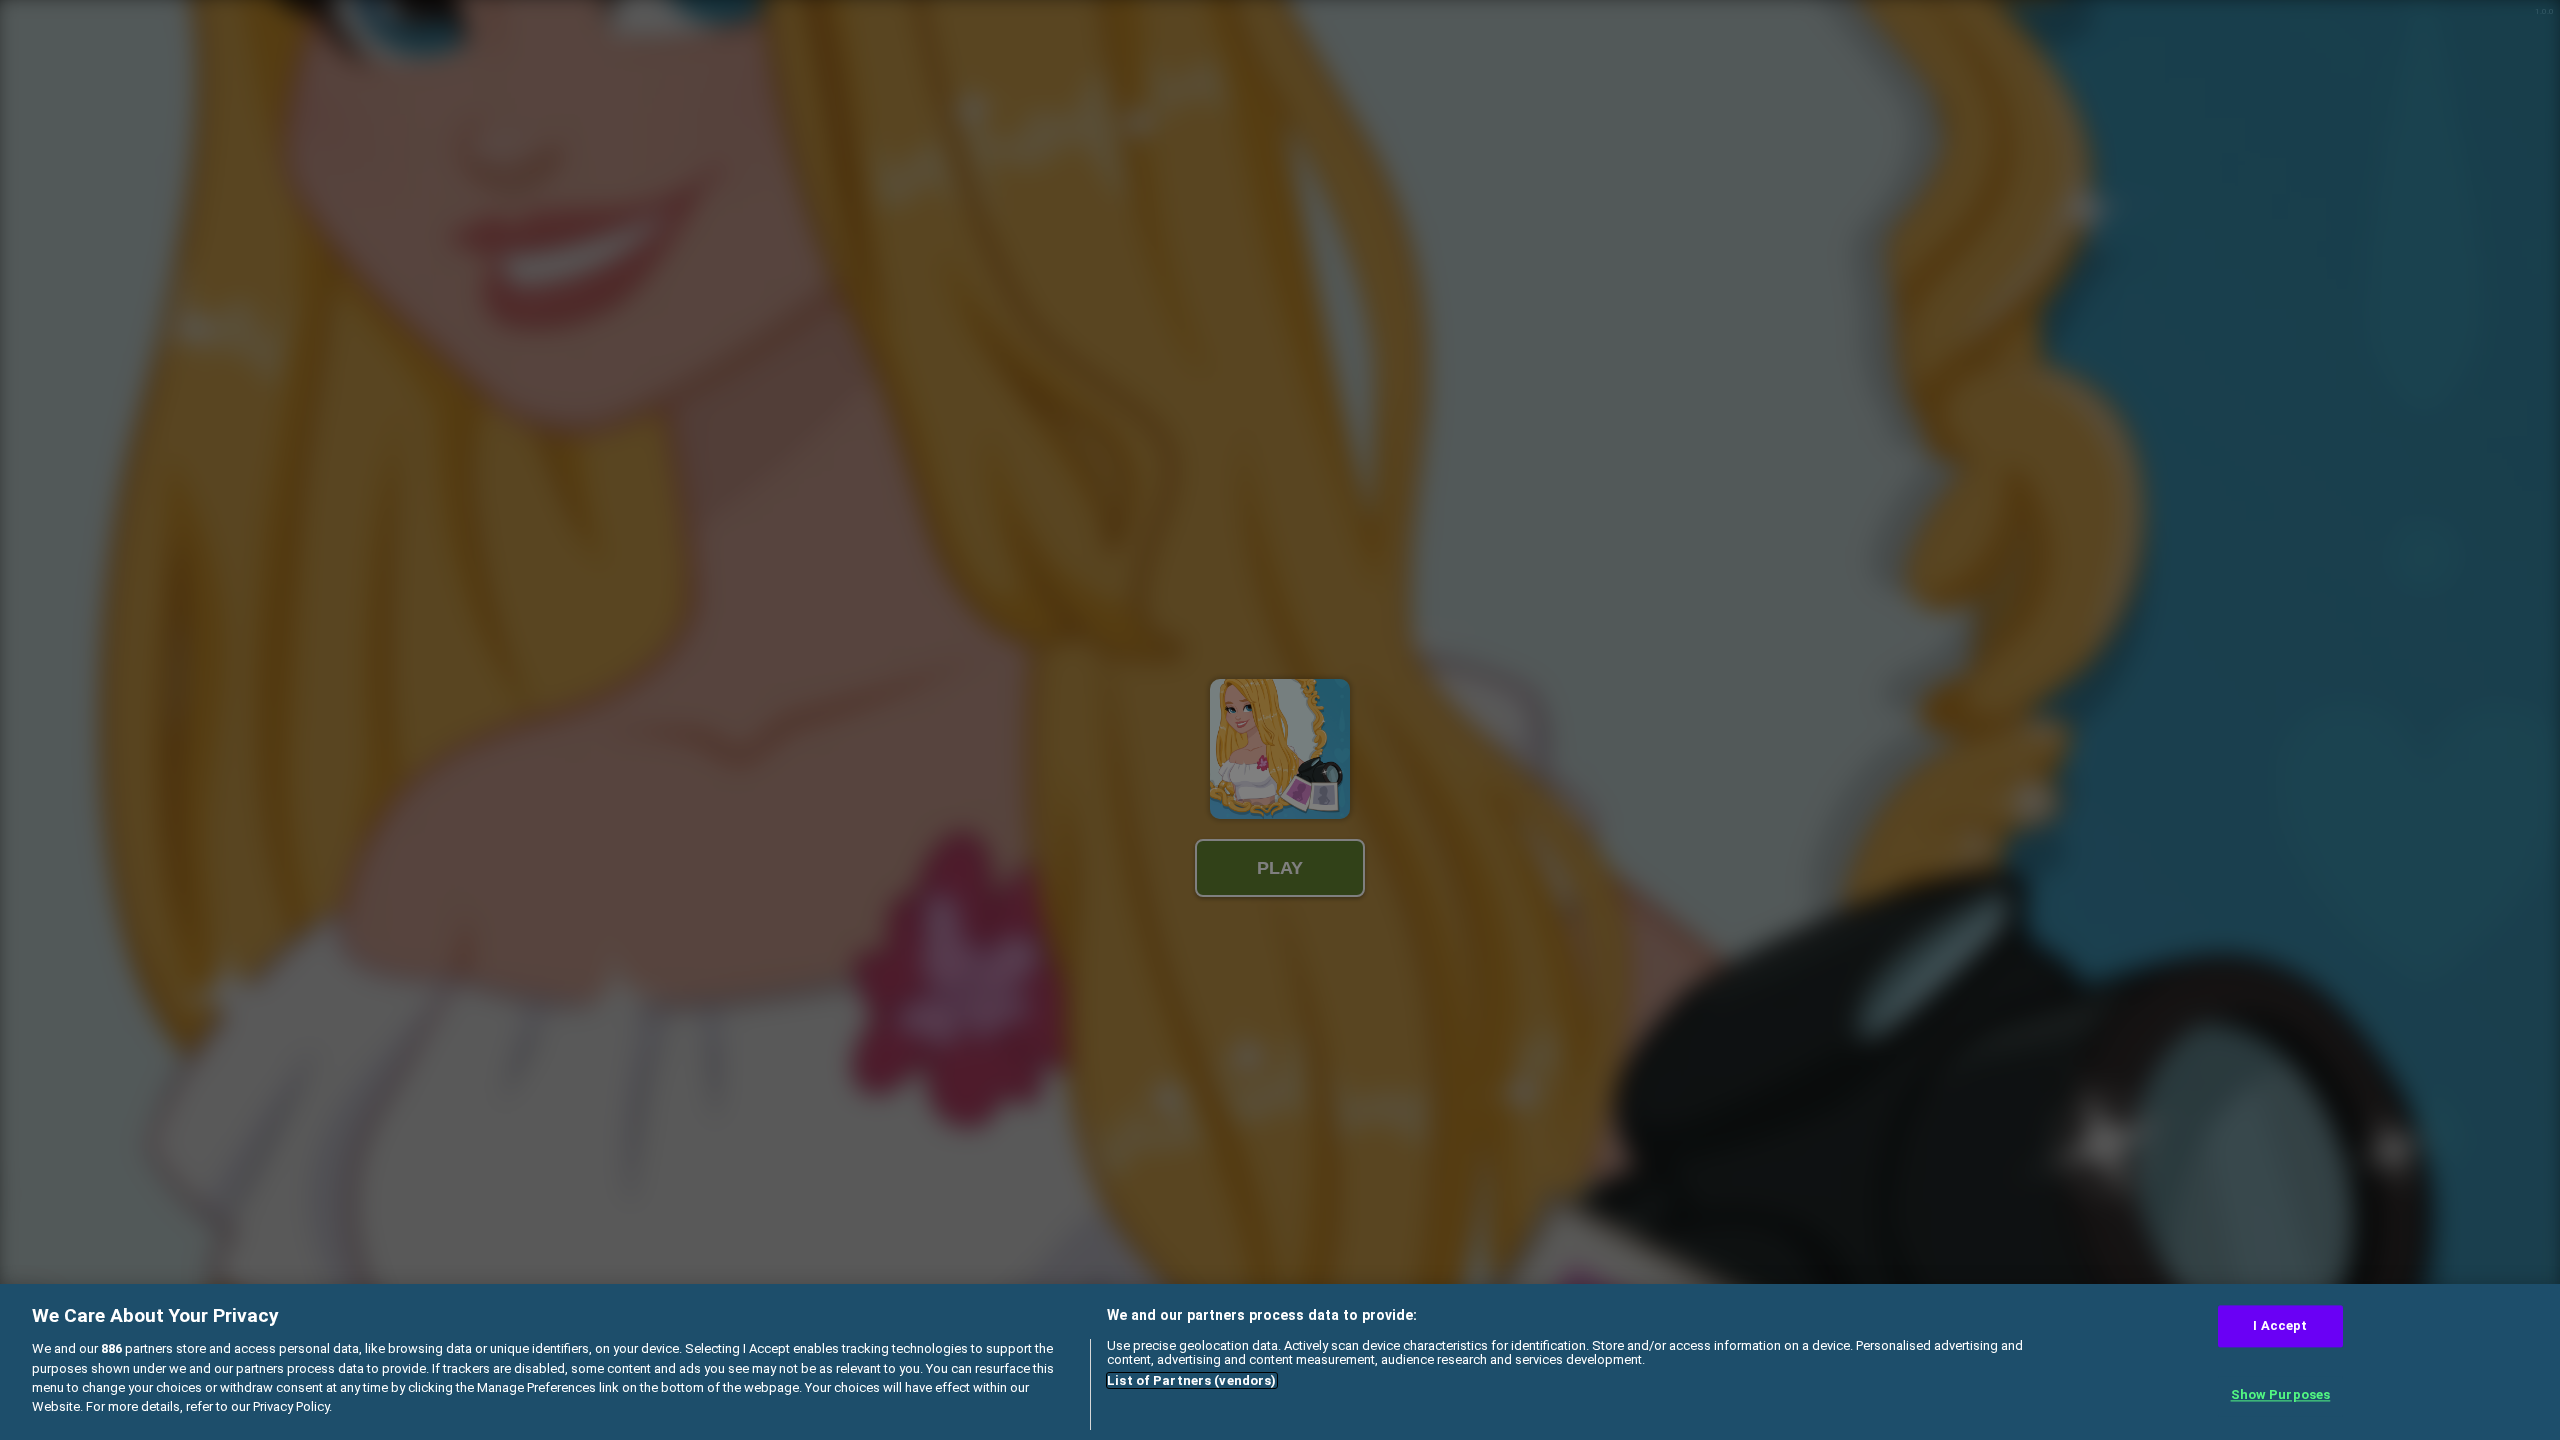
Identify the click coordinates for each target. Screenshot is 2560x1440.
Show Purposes (2281, 1395)
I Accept (2280, 1325)
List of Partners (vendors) (1191, 1380)
